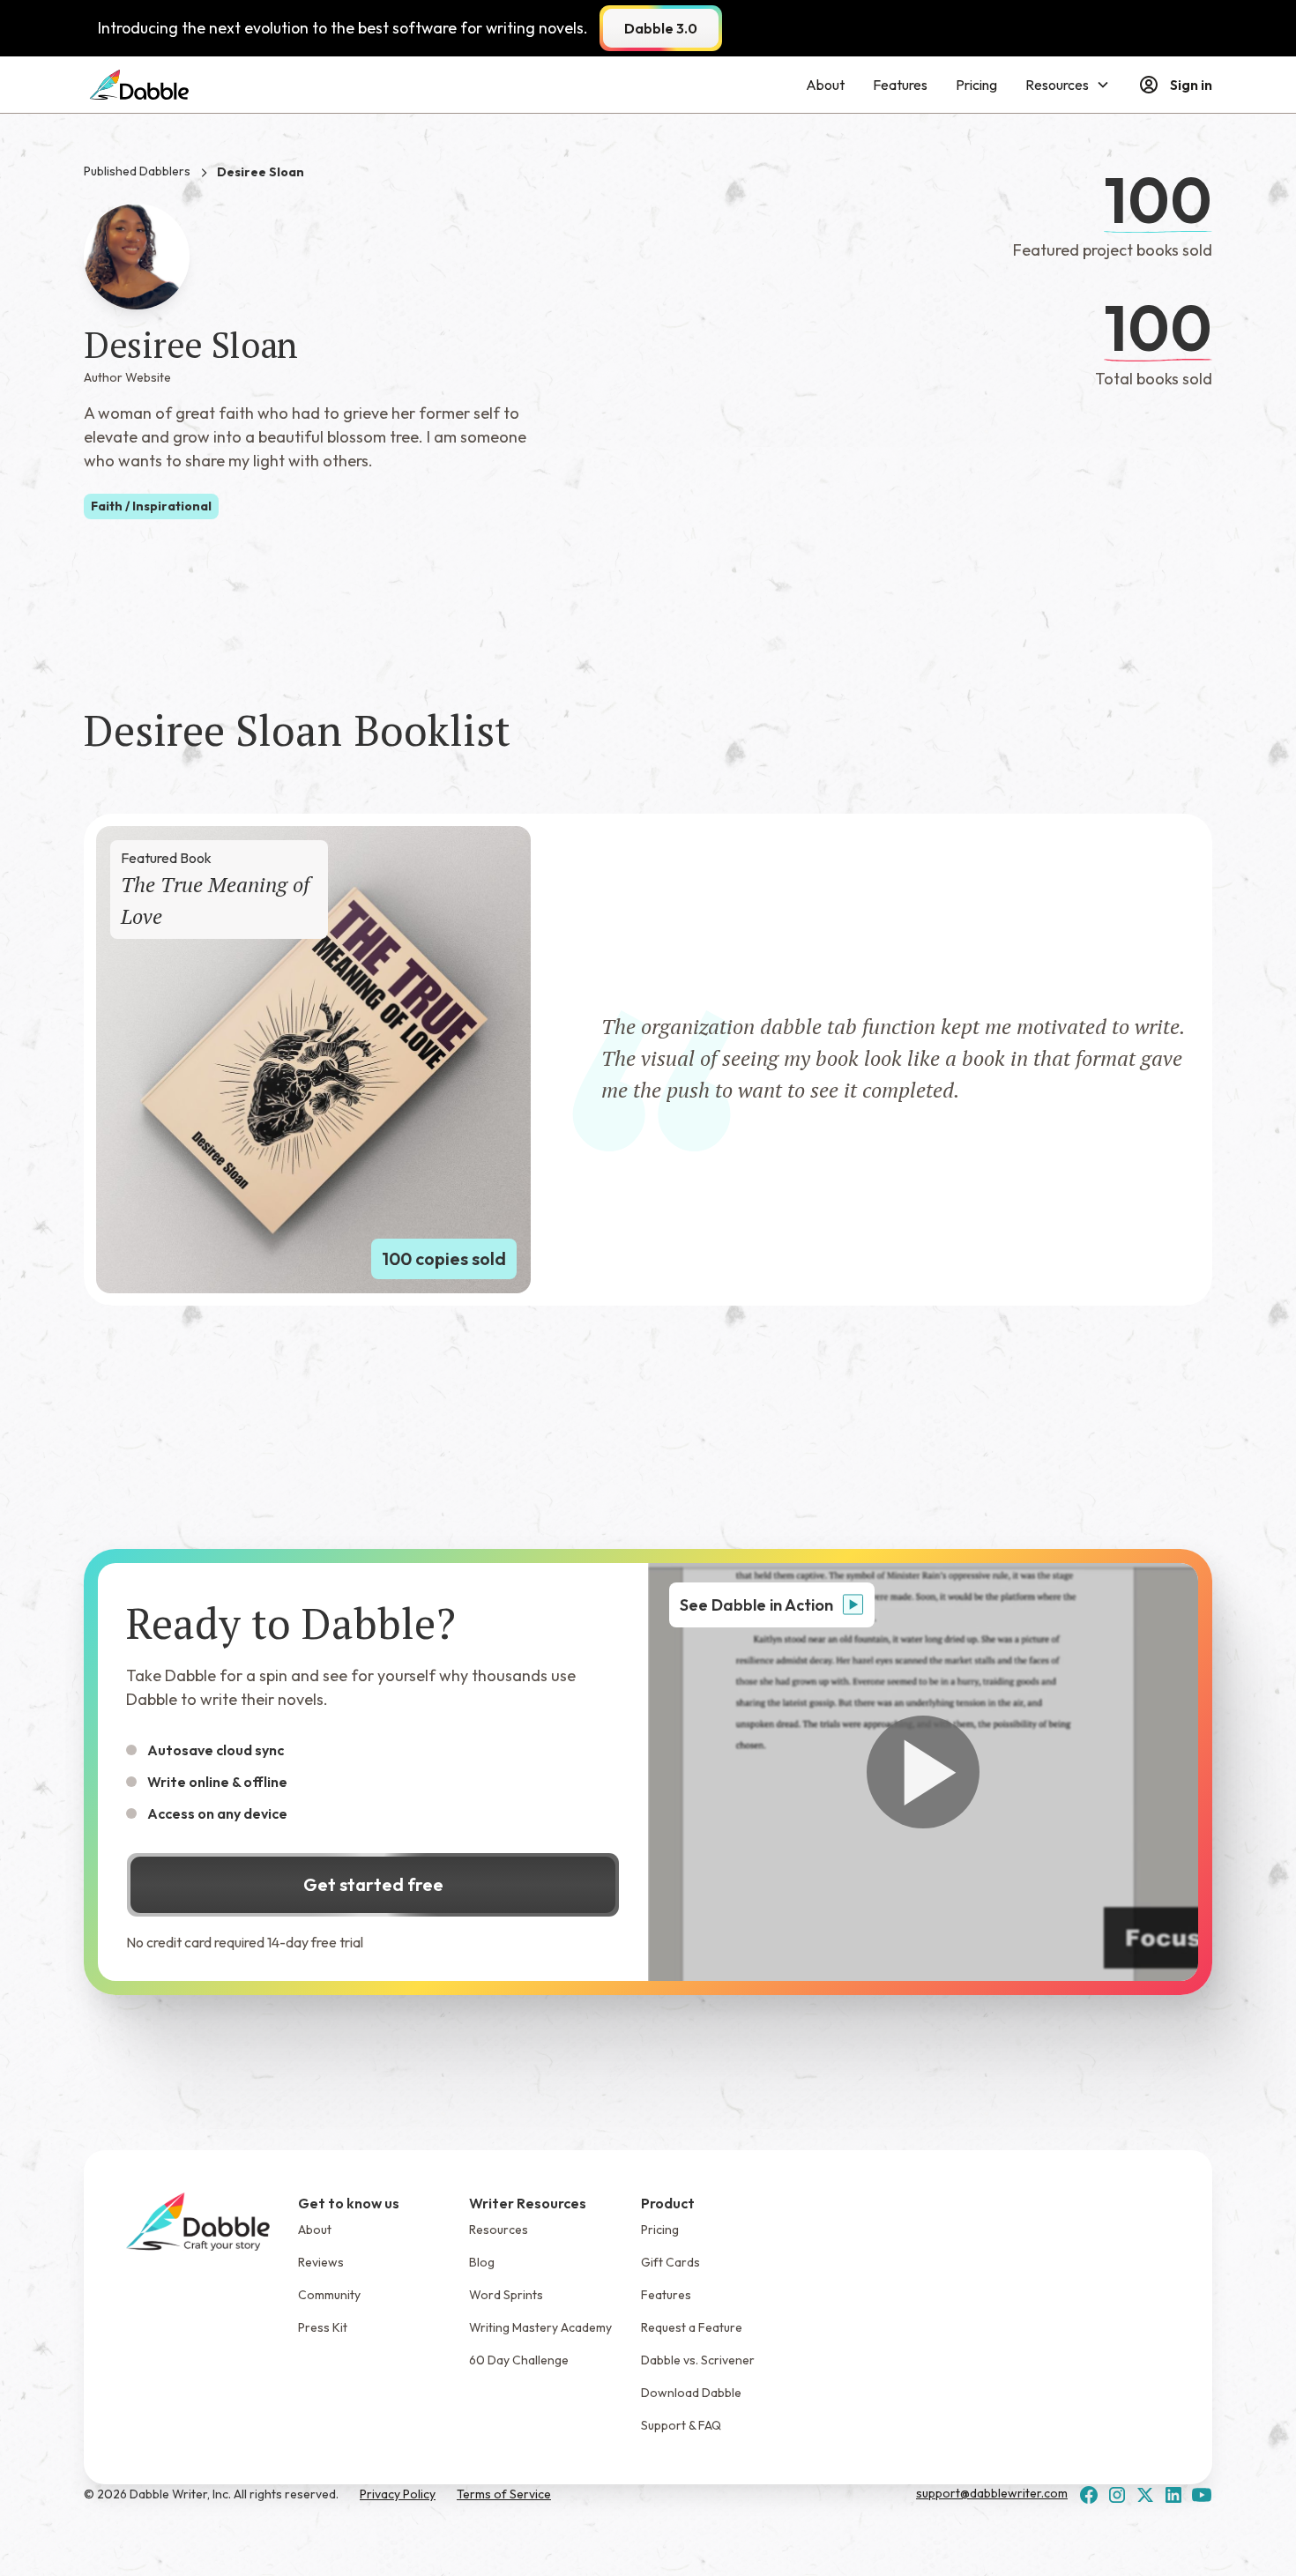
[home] (139, 85)
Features (900, 85)
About (825, 85)
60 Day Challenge (519, 2360)
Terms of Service (504, 2494)
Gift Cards (670, 2262)
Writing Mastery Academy (540, 2327)
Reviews (321, 2262)
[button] (1068, 85)
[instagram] (1117, 2495)
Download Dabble (691, 2393)
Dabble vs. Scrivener (698, 2360)
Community (329, 2295)
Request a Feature (692, 2327)
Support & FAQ (681, 2425)
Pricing (976, 85)
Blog (482, 2262)
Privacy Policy (398, 2494)
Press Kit (323, 2327)
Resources (499, 2230)
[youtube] (1202, 2495)
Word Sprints (506, 2295)
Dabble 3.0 (661, 28)
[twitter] (1145, 2495)
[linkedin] (1173, 2495)
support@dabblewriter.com (992, 2493)
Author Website (127, 377)
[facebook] (1089, 2495)
